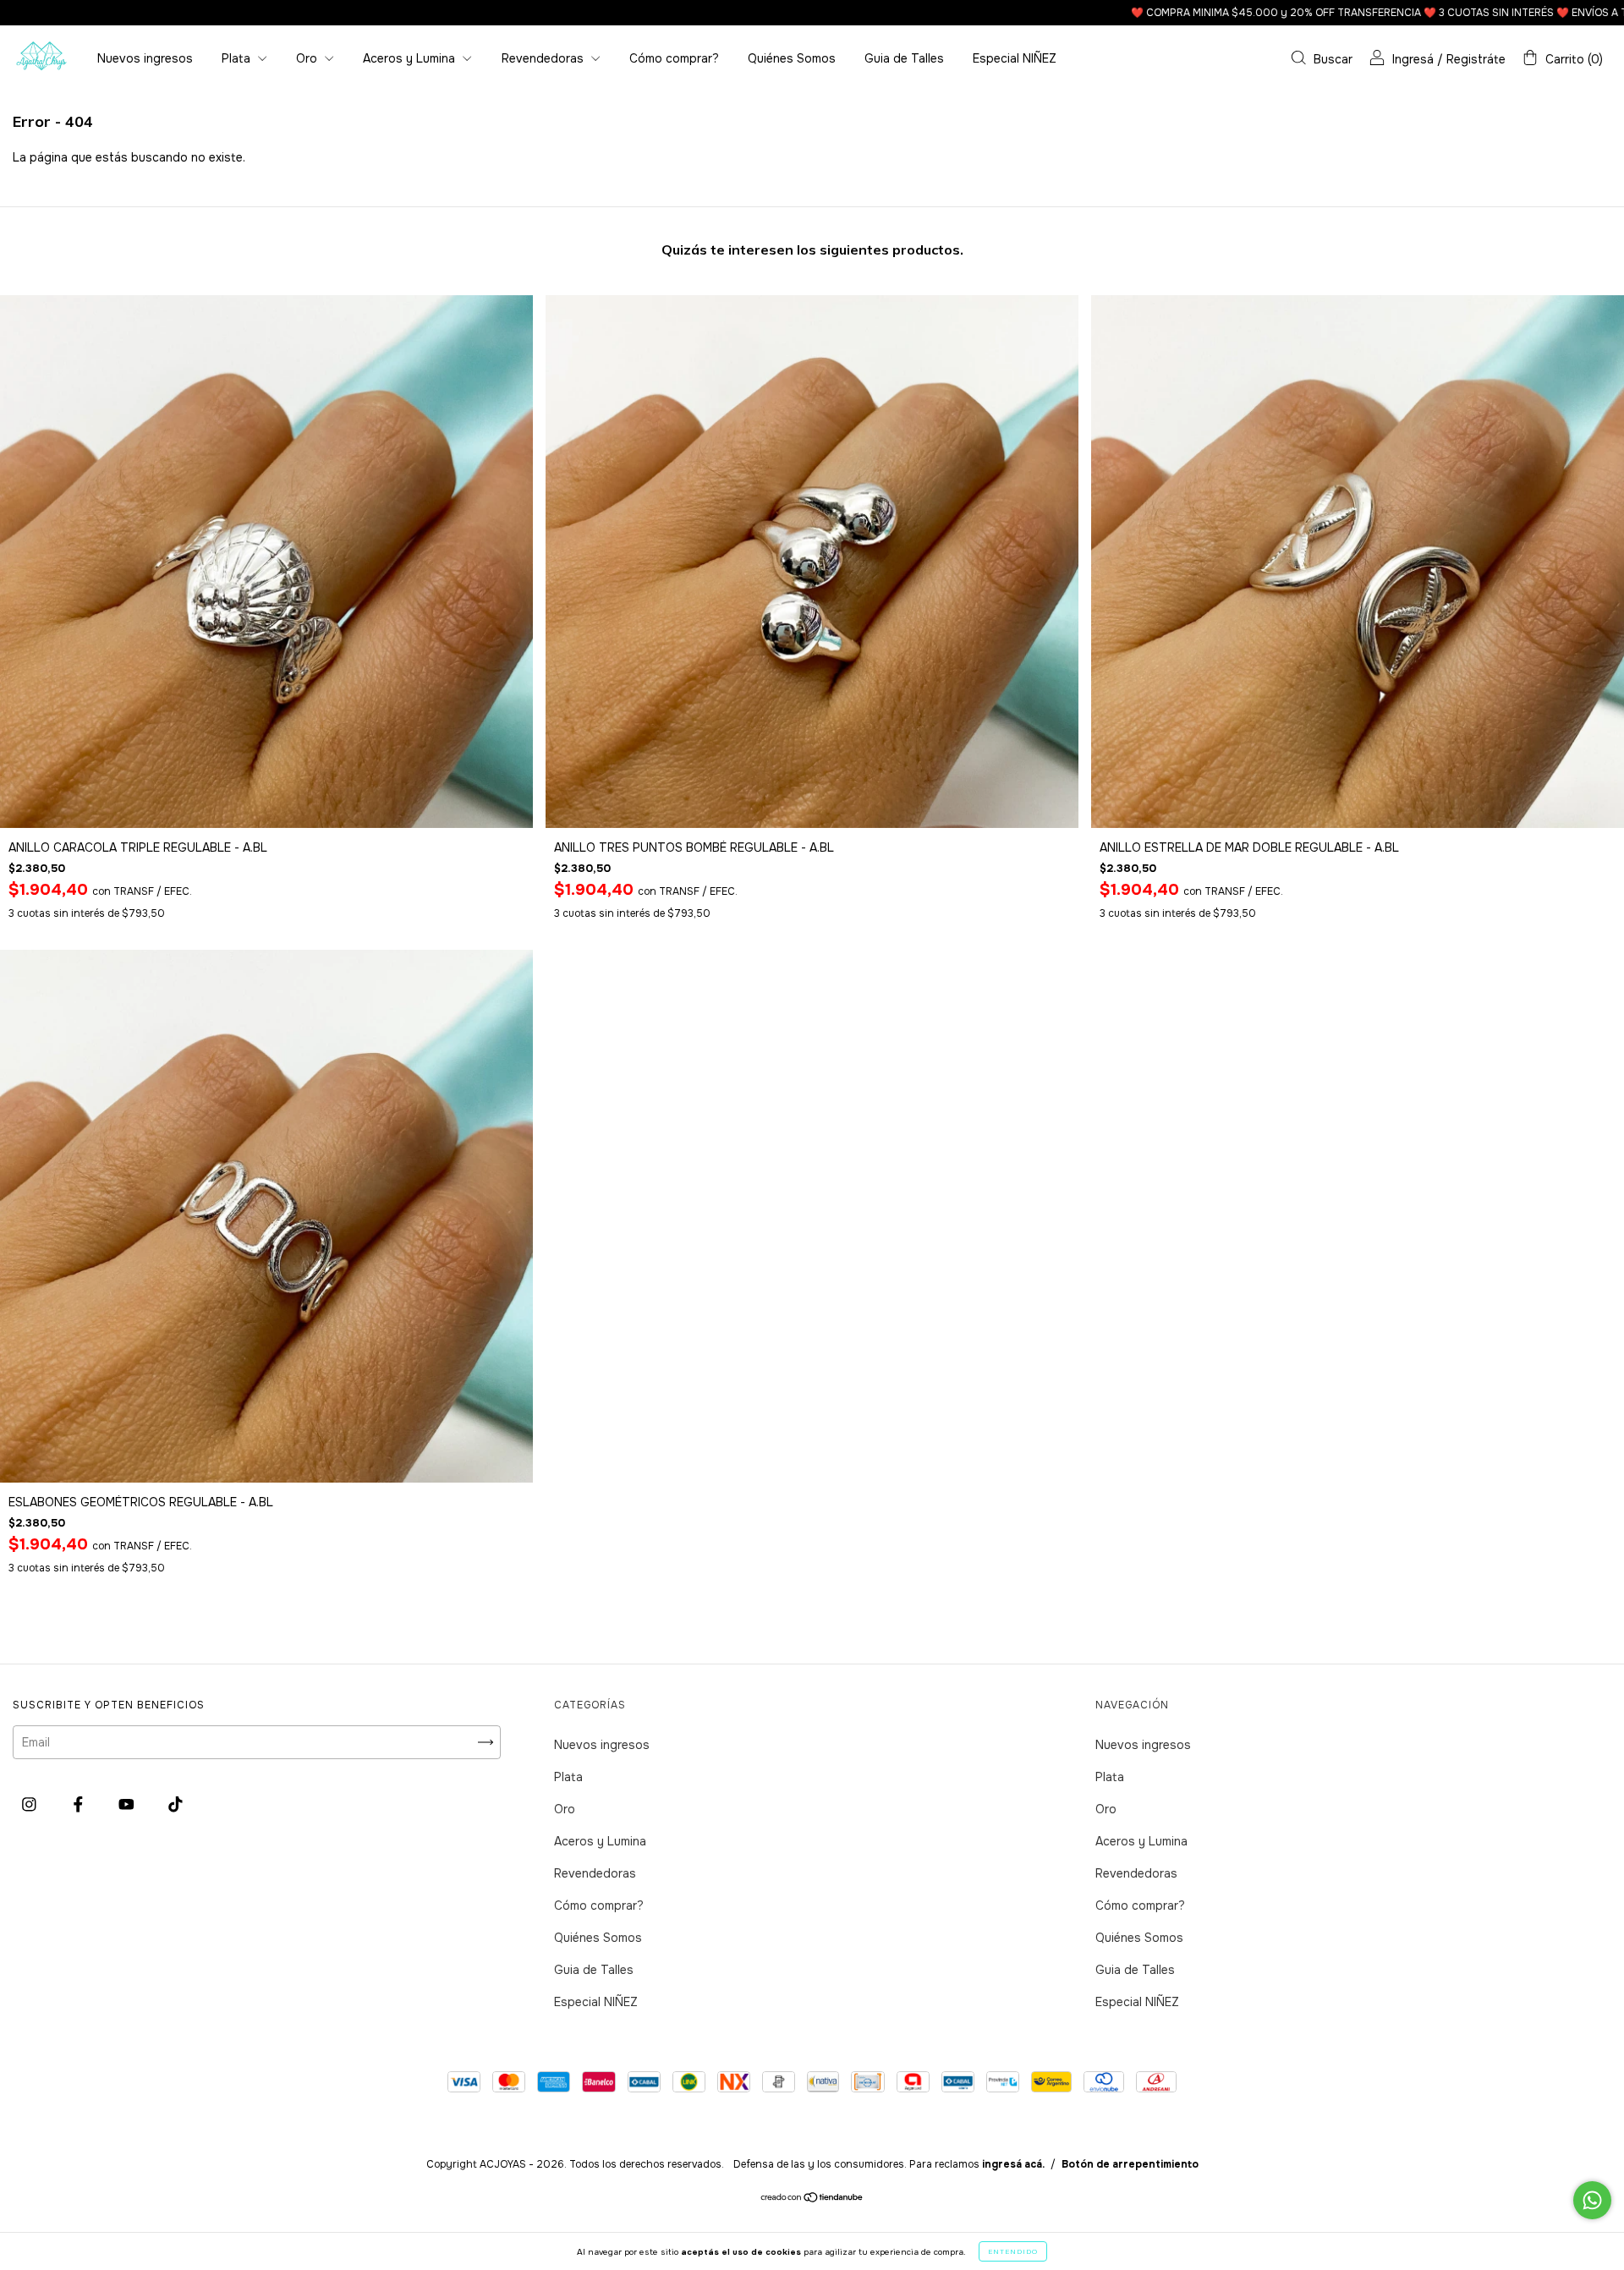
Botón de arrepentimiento (1130, 2164)
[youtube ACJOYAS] (128, 1805)
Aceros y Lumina (411, 58)
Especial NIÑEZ (1015, 58)
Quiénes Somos (792, 58)
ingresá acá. (1013, 2164)
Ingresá (1413, 59)
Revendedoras (544, 58)
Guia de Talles (904, 58)
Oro (308, 58)
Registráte (1476, 59)
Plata (238, 58)
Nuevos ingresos (145, 58)
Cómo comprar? (674, 58)
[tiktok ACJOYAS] (176, 1805)
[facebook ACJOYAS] (80, 1805)
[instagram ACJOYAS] (31, 1805)
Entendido (1013, 2251)
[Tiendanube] (812, 2199)
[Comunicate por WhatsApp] (1592, 2200)
